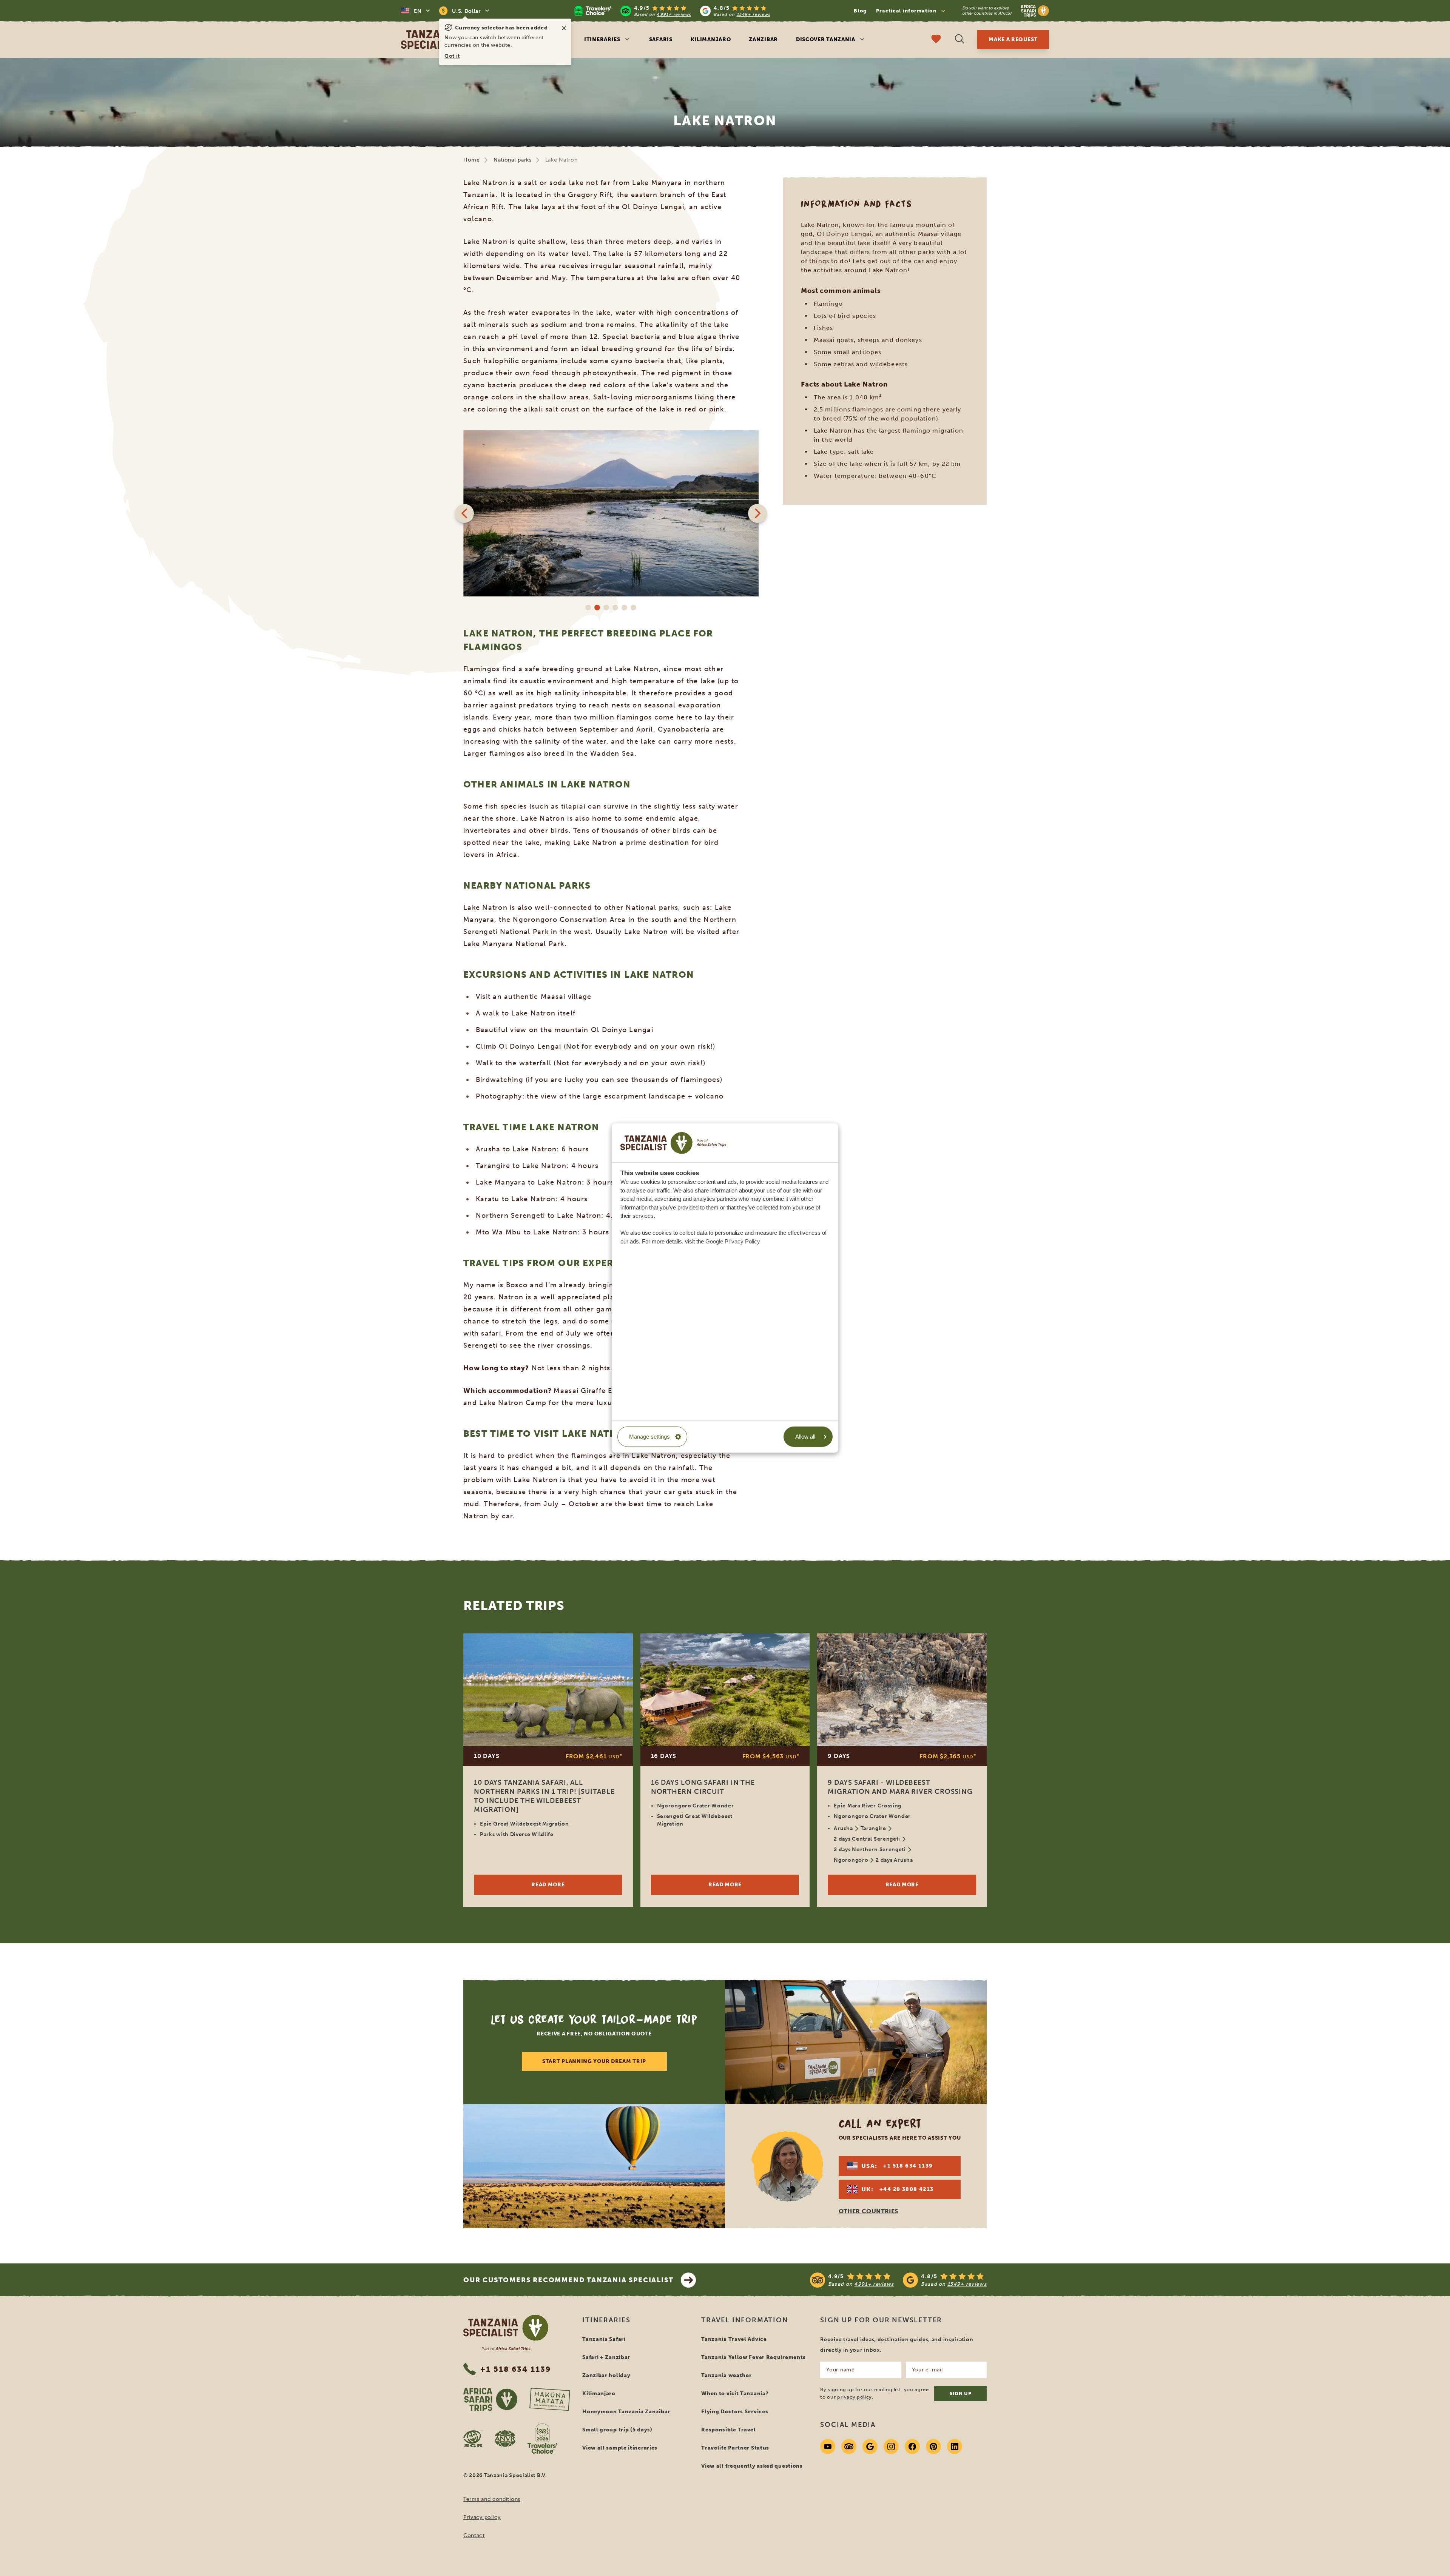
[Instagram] (891, 2447)
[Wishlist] (936, 40)
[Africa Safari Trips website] (490, 2399)
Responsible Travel (729, 2430)
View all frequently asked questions (752, 2466)
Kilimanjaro (711, 39)
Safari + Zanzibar (606, 2357)
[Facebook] (912, 2447)
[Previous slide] (464, 513)
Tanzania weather (726, 2375)
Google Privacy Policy (733, 1241)
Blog (860, 11)
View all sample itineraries (620, 2448)
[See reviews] (898, 2280)
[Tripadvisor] (849, 2447)
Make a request (1013, 39)
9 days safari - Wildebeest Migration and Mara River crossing (900, 1787)
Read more (548, 1885)
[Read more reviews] (672, 11)
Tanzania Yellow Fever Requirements (754, 2357)
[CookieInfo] (673, 1143)
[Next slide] (757, 513)
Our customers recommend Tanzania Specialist (568, 2280)
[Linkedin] (955, 2447)
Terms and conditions (492, 2499)
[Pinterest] (933, 2447)
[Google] (870, 2447)
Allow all (805, 1437)
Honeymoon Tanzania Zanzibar (626, 2412)
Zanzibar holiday (606, 2375)
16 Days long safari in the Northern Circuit (703, 1787)
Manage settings (649, 1437)
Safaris (661, 39)
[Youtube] (828, 2447)
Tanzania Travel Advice (734, 2339)
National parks (513, 160)
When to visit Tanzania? (735, 2393)
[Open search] (959, 40)
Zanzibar (763, 39)
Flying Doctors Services (735, 2412)
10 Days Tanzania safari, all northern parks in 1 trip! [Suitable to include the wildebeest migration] (544, 1796)
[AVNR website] (505, 2439)
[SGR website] (473, 2439)
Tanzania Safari (604, 2339)
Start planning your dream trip (594, 2061)
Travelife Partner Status (735, 2448)
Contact (474, 2535)
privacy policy (855, 2397)
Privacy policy (482, 2517)
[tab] (588, 608)
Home (472, 160)
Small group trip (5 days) (617, 2430)
